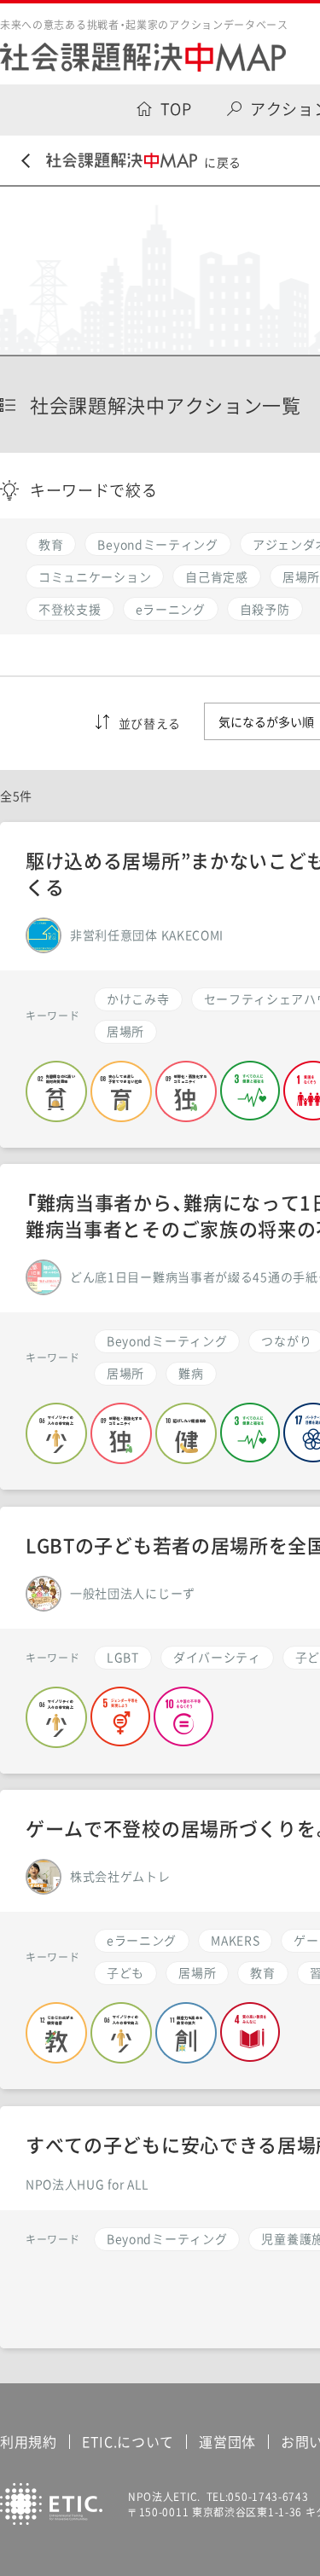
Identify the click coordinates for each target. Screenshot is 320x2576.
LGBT (123, 1657)
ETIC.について (128, 2441)
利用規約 (29, 2441)
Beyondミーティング (167, 1340)
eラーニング (142, 1940)
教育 (262, 1972)
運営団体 (227, 2441)
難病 (191, 1373)
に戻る (223, 162)
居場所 (197, 1972)
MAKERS (235, 1940)
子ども (125, 1972)
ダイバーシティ (217, 1657)
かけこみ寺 (138, 999)
